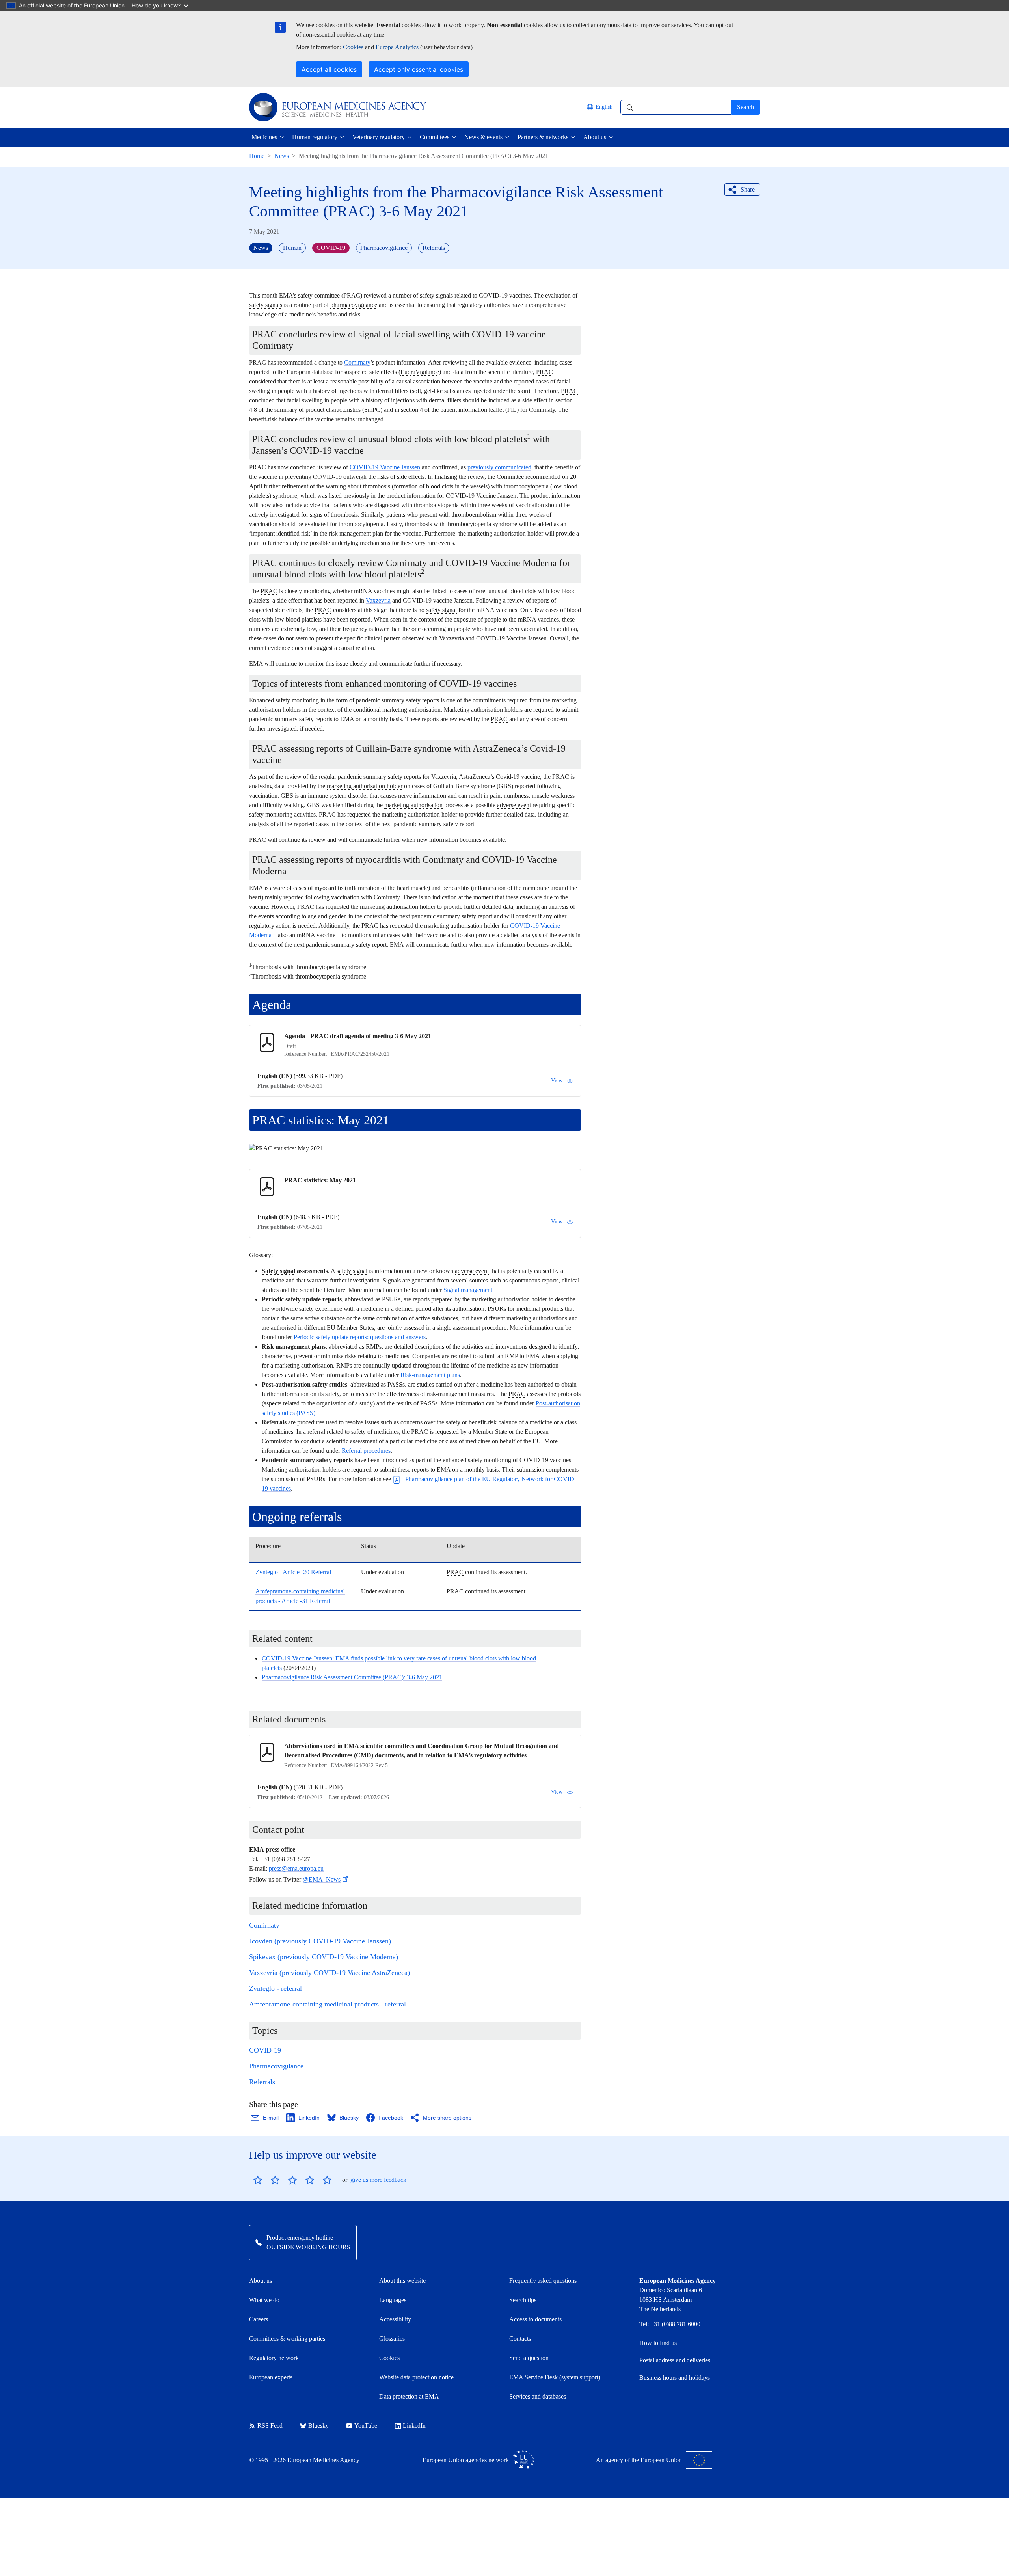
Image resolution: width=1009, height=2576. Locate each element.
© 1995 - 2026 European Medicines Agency (304, 2460)
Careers (259, 2319)
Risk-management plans (430, 1375)
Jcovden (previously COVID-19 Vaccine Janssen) (320, 1941)
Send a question (529, 2358)
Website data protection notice (416, 2377)
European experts (271, 2377)
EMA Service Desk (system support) (555, 2377)
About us (261, 2281)
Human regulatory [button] (315, 137)
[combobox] (676, 107)
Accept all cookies (329, 69)
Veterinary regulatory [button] (379, 137)
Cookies (353, 47)
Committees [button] (435, 137)
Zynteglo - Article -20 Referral (293, 1572)
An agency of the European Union (639, 2460)
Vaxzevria (378, 600)
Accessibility (395, 2319)
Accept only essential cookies (419, 69)
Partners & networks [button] (543, 137)
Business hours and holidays (675, 2378)
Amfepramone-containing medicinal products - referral (328, 2004)
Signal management (468, 1290)
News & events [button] (483, 137)
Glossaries (392, 2339)
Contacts (520, 2339)
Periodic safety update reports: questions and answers (360, 1337)
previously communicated (499, 467)
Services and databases (538, 2396)
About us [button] (595, 137)
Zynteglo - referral (276, 1988)
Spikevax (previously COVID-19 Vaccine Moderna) (324, 1957)
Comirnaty (357, 362)
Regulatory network (274, 2358)
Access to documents (535, 2319)
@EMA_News (322, 1879)
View (557, 1080)
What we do (264, 2300)
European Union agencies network (466, 2460)
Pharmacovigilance (276, 2066)
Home (257, 156)
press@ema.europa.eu (296, 1868)
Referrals (262, 2082)
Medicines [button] (264, 137)
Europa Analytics (397, 47)
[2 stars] (266, 2180)
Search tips (523, 2300)
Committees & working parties (287, 2339)
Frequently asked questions (543, 2281)
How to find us (658, 2343)
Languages (393, 2300)
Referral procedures (366, 1451)
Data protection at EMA (409, 2396)
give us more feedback (378, 2180)
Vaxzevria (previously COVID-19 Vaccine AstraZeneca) (330, 1973)
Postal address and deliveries (675, 2360)
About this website (402, 2281)
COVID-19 (265, 2050)
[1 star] (258, 2180)
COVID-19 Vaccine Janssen (385, 467)
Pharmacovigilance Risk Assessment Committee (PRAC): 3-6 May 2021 (352, 1677)
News (282, 156)
